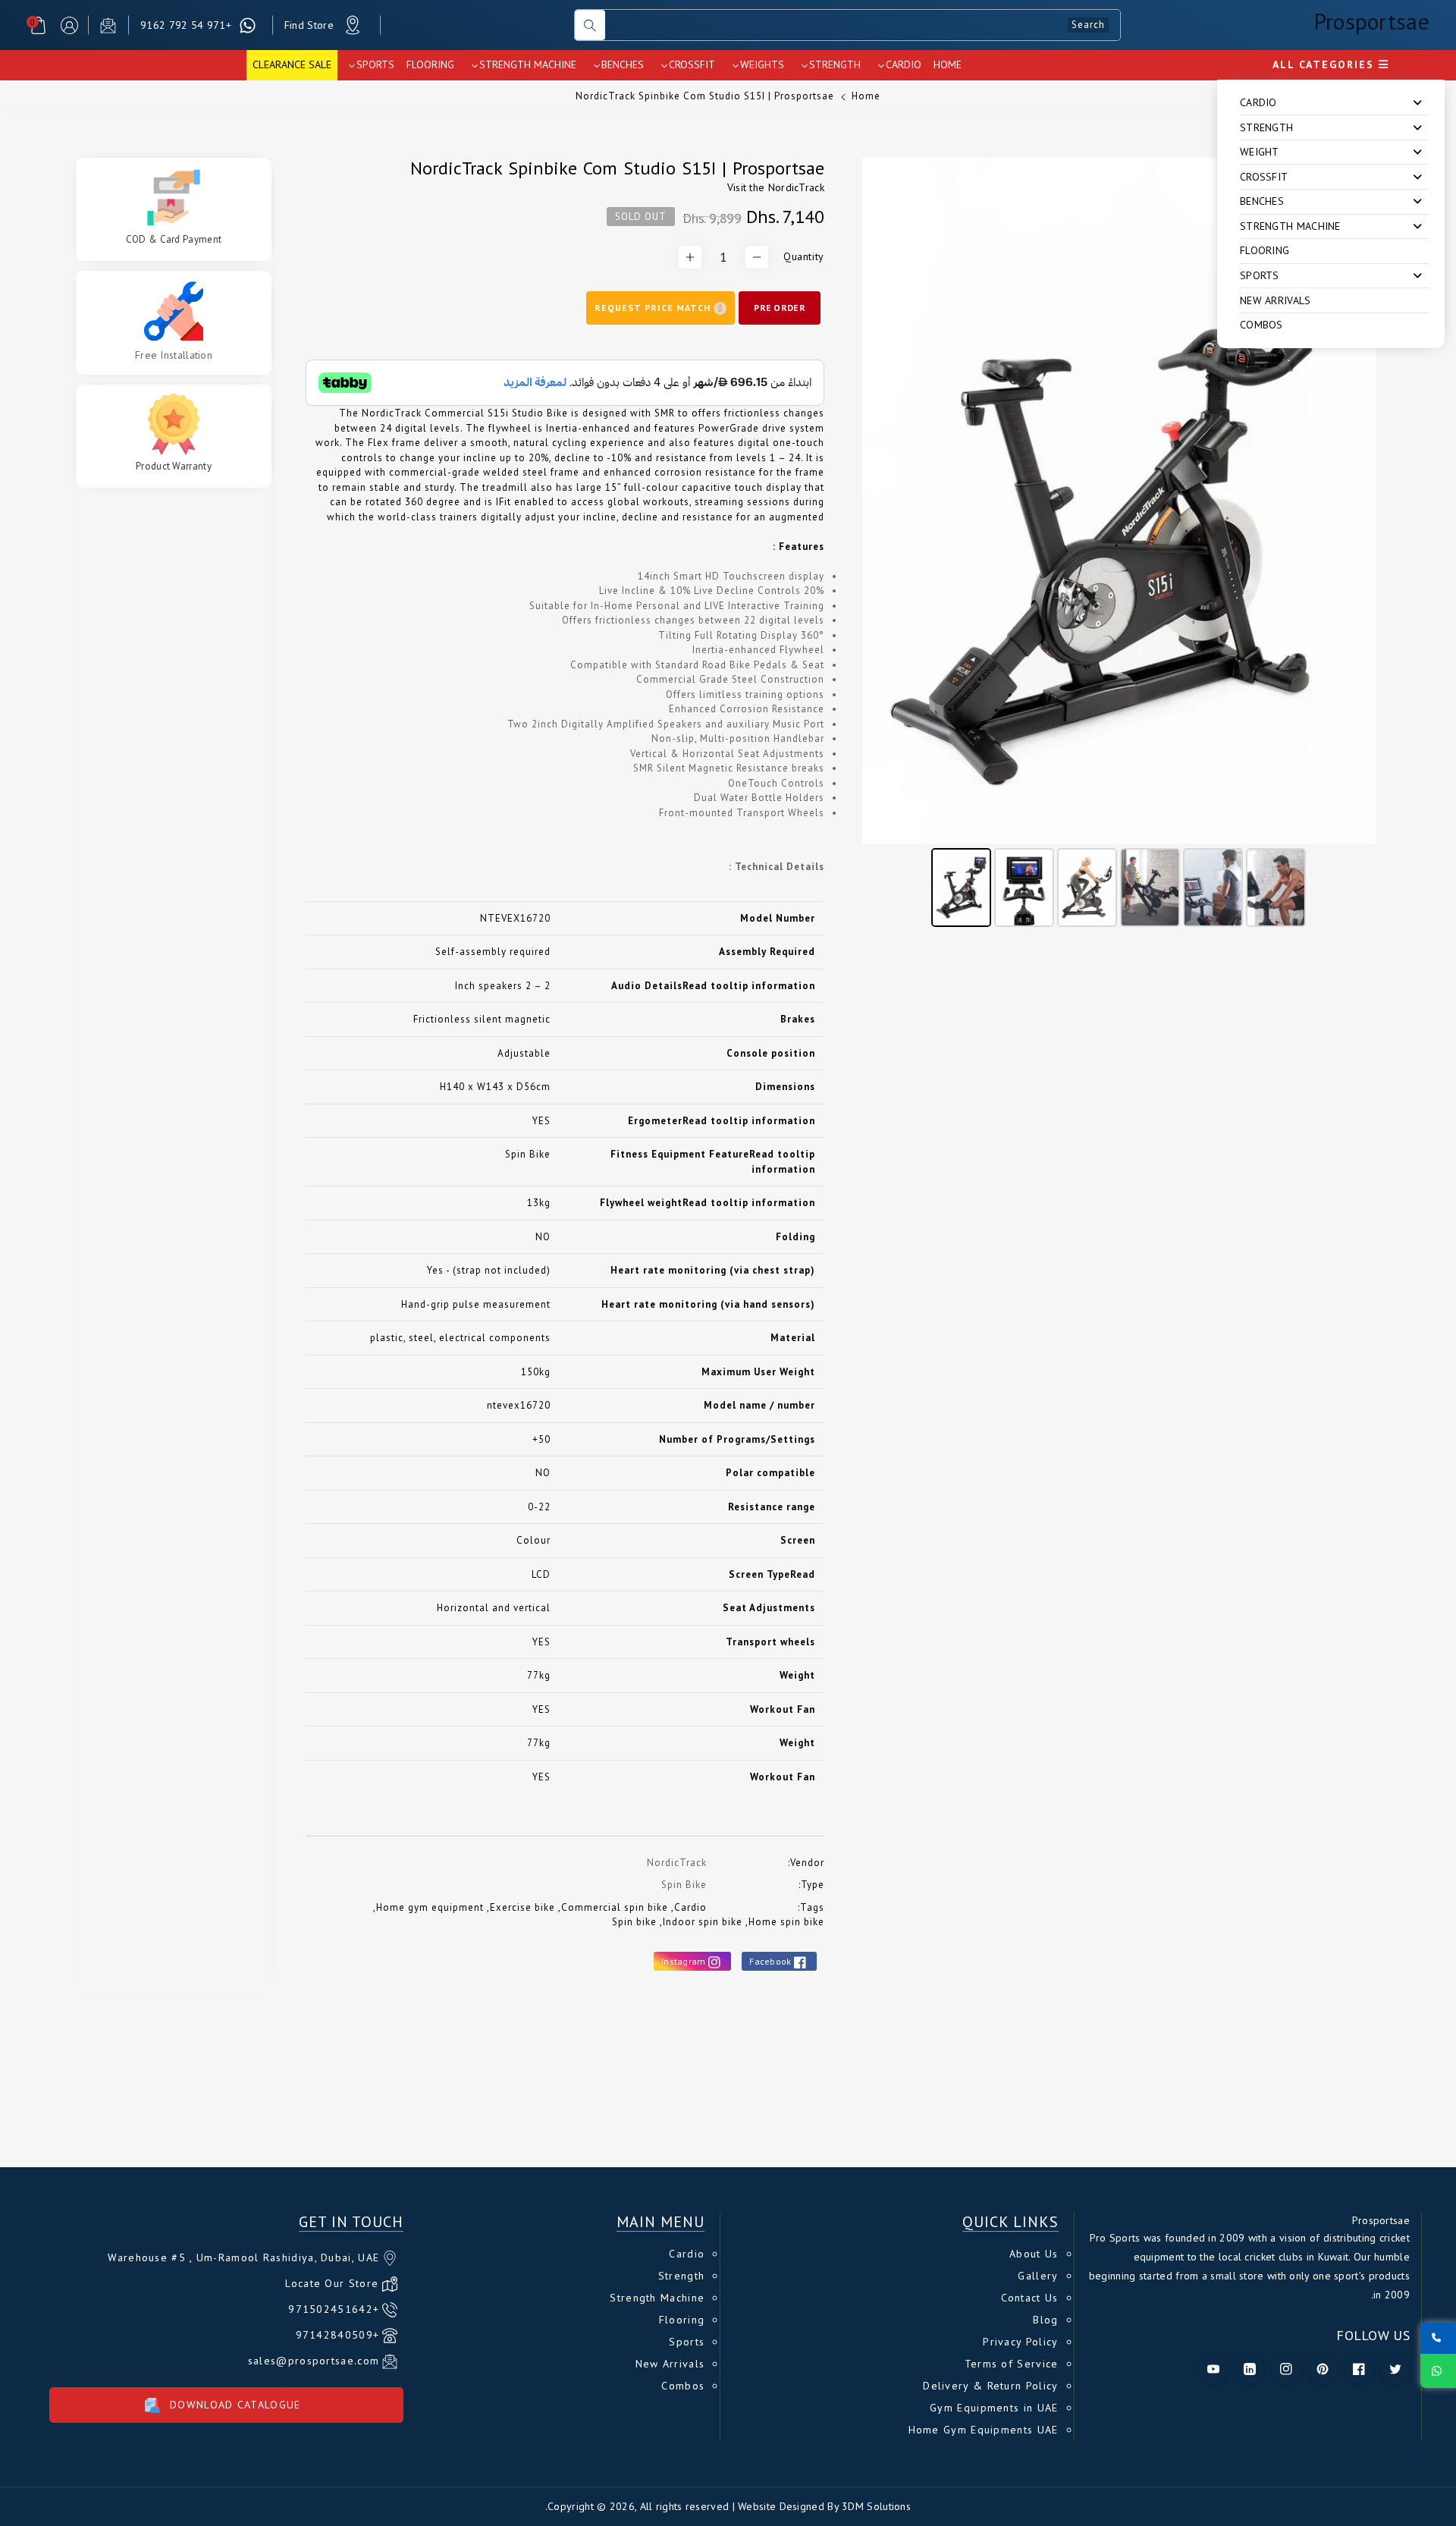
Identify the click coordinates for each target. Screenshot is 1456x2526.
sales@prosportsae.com (314, 2361)
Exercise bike (522, 1907)
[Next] (1354, 501)
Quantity (804, 256)
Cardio (690, 1907)
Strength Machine (657, 2298)
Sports (687, 2342)
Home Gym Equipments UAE (984, 2430)
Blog (1045, 2320)
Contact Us (1030, 2298)
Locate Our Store (332, 2283)
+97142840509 (338, 2335)
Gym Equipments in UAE (994, 2408)
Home (866, 96)
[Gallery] (1119, 545)
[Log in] (69, 25)
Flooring (1265, 250)
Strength (681, 2276)
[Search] (590, 25)
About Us (1034, 2254)
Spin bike (634, 1922)
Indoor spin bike (703, 1922)
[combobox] (863, 25)
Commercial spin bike (615, 1907)
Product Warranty (174, 467)
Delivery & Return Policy (990, 2386)
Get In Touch (351, 2222)
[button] (38, 25)
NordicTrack (796, 187)
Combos (1261, 325)
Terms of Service (1012, 2364)
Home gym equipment (430, 1907)
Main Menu (661, 2222)
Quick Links (1010, 2222)
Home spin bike (786, 1922)
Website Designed (781, 2506)
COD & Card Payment (174, 240)
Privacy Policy (1020, 2342)
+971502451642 (334, 2309)
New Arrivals (1276, 300)
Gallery (1038, 2276)
